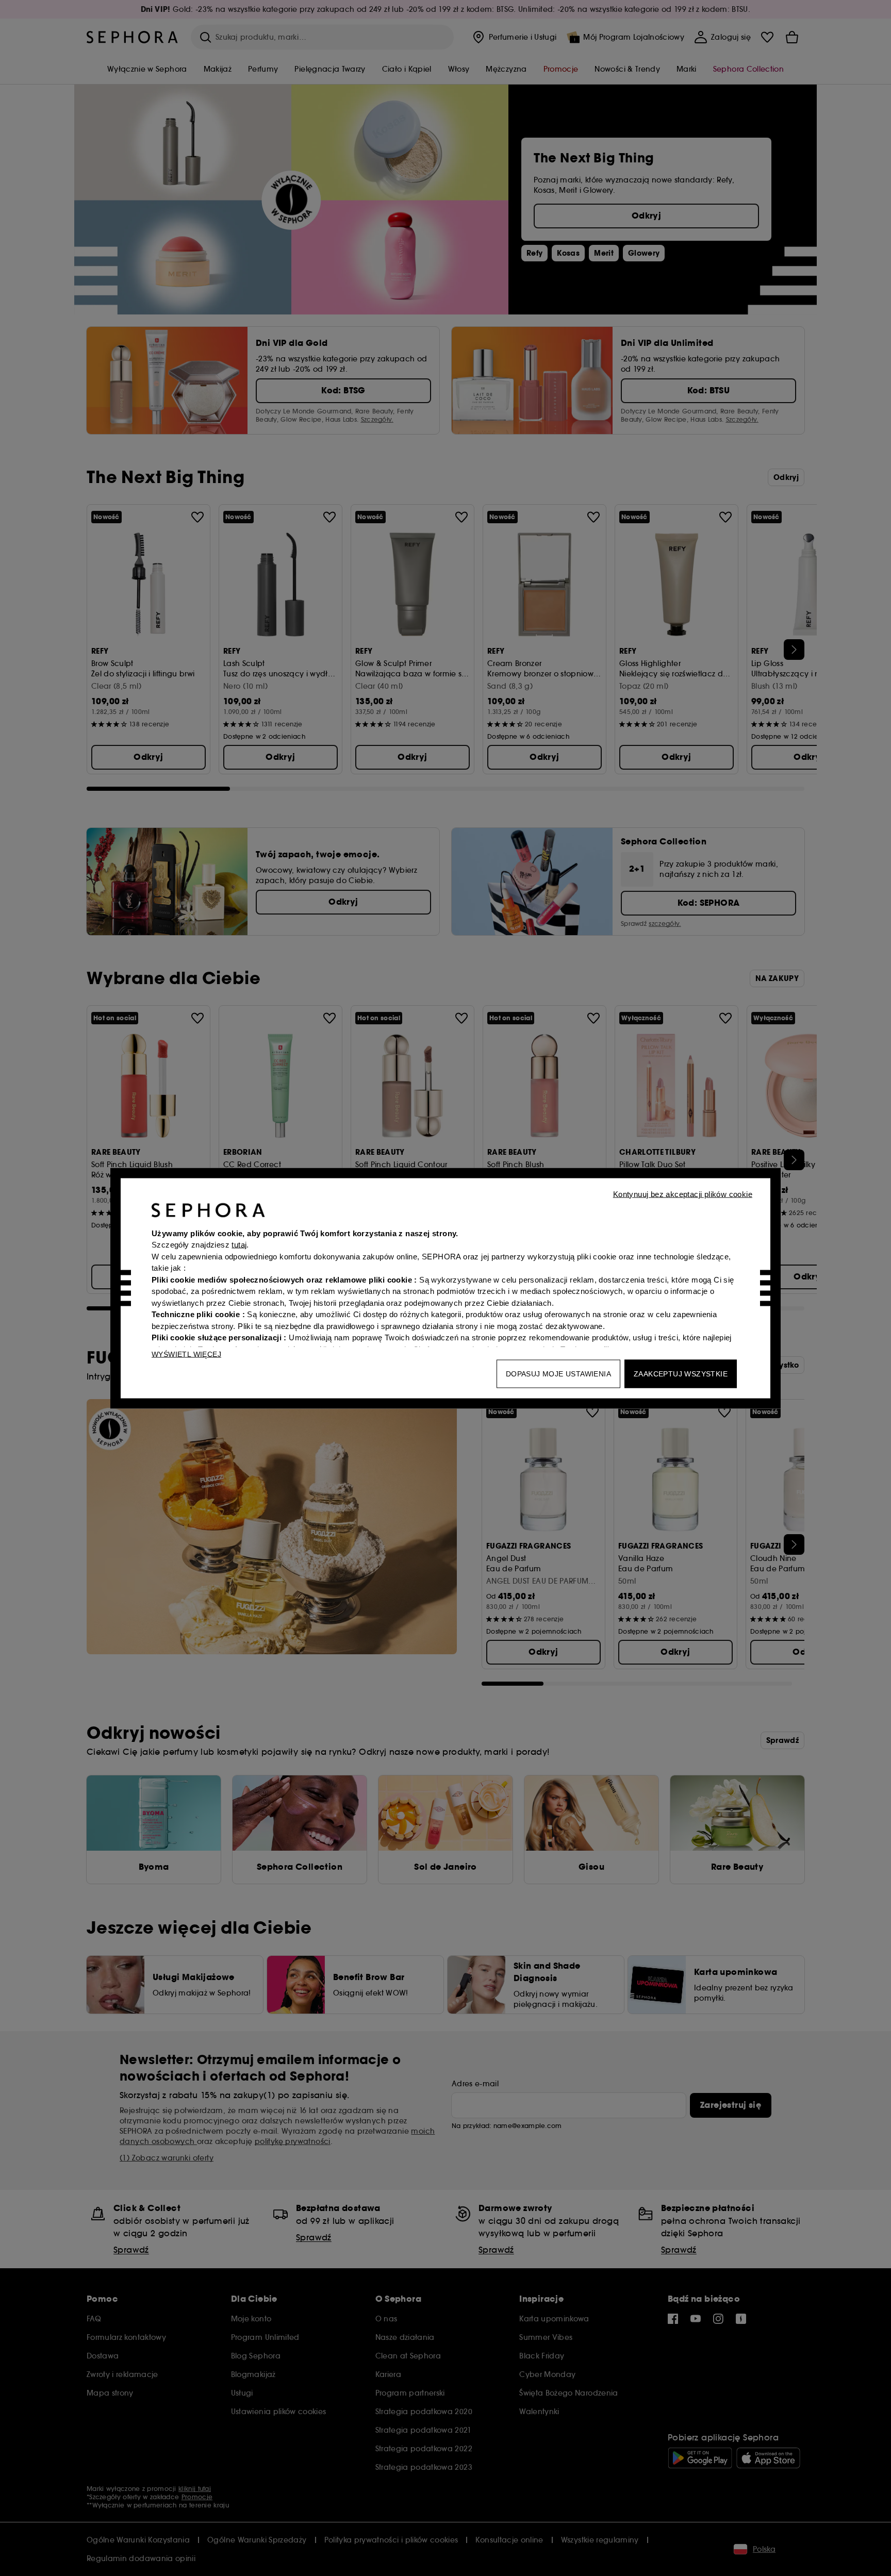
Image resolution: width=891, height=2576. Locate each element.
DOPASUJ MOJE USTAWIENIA (558, 1373)
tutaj (239, 1245)
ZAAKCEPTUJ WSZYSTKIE (681, 1373)
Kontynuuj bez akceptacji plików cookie (683, 1194)
